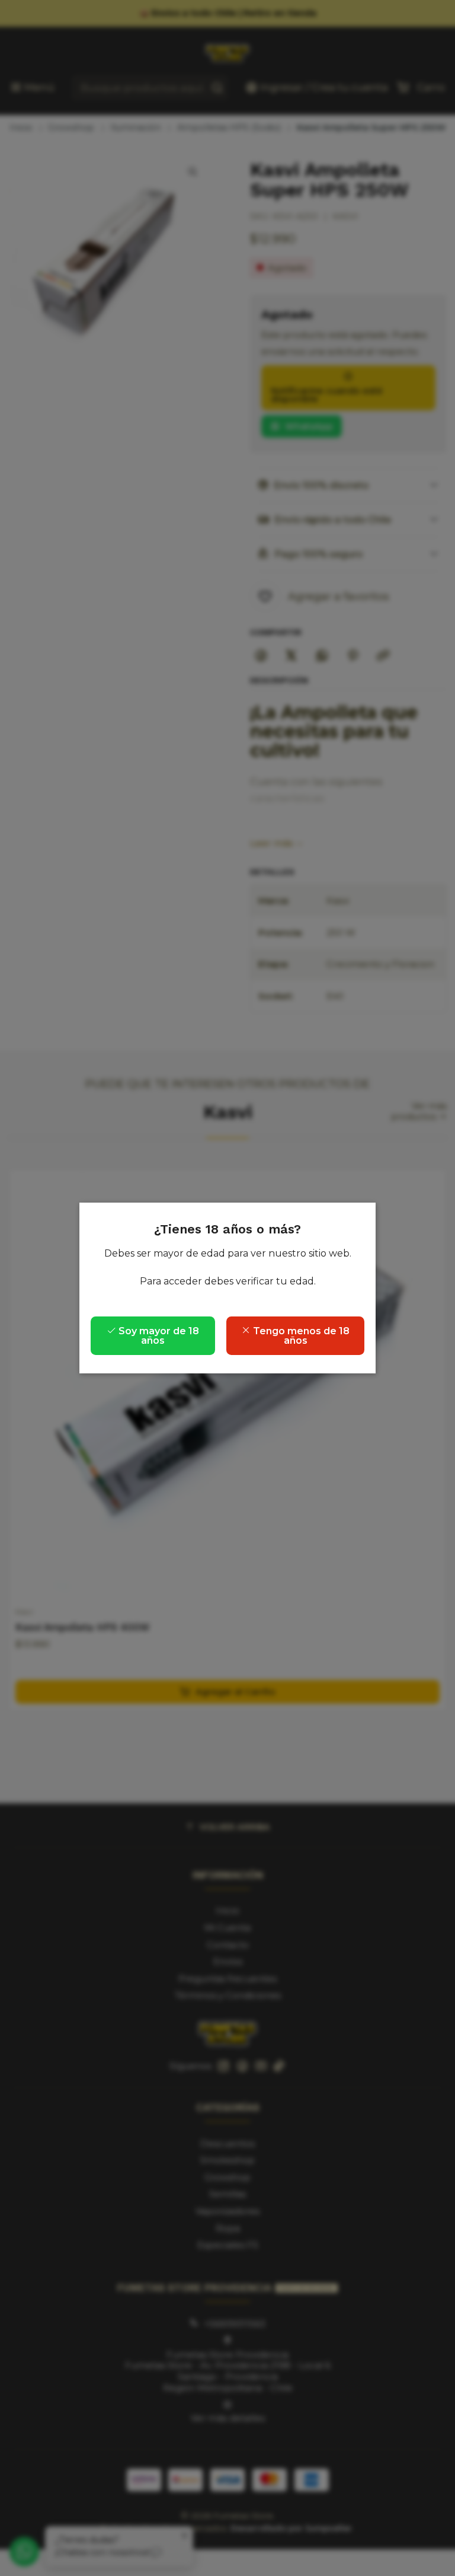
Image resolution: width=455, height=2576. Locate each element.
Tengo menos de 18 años (300, 1336)
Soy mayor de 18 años (158, 1336)
